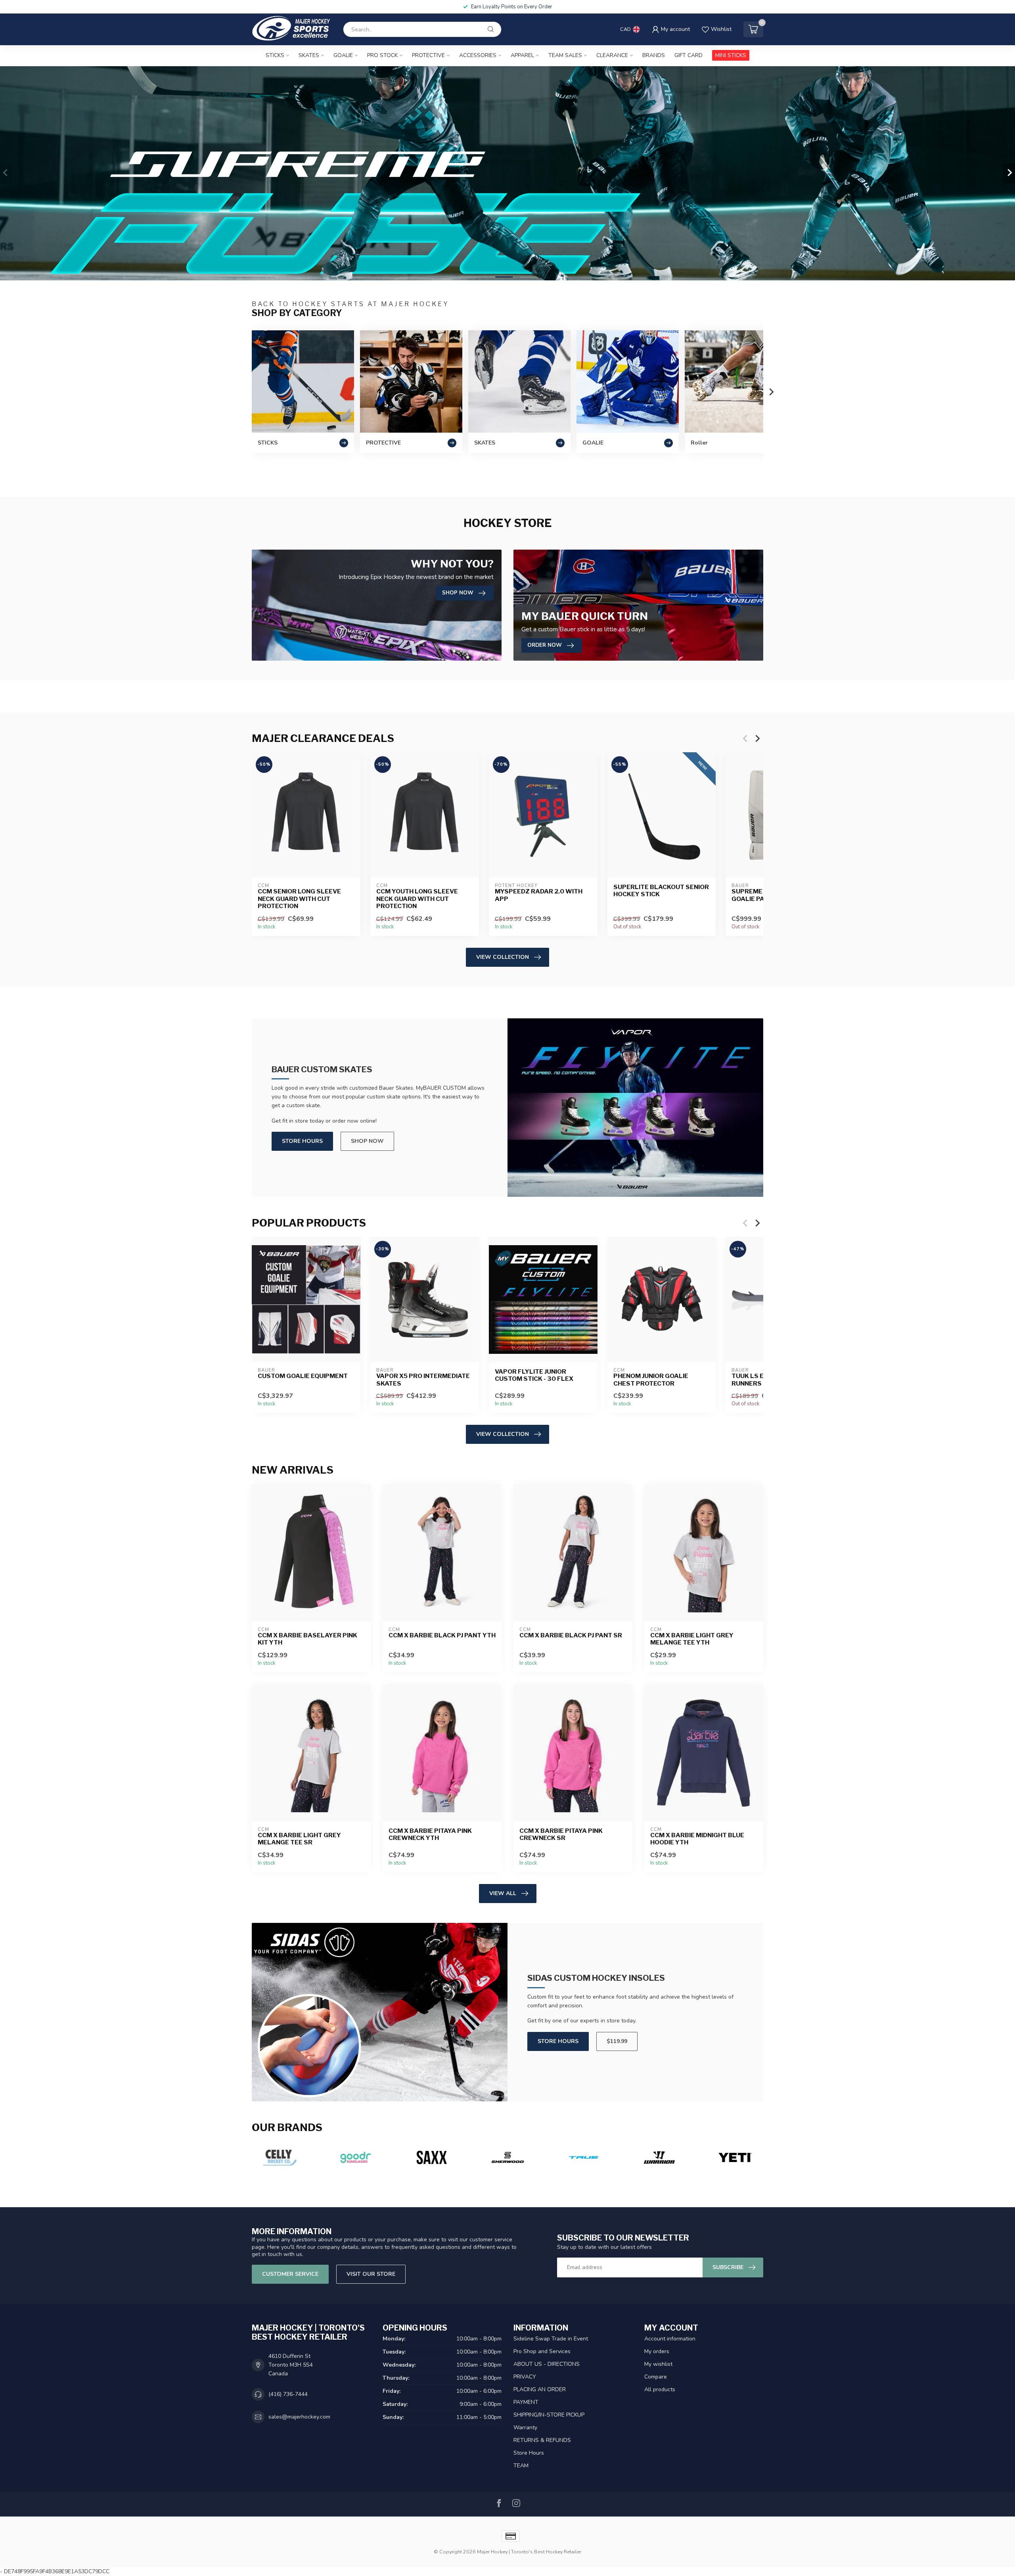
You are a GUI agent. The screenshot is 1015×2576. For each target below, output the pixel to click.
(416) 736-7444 (288, 2394)
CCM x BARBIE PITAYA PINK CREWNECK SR (561, 1834)
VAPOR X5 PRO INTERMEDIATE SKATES (423, 1380)
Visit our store (371, 2274)
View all (503, 1893)
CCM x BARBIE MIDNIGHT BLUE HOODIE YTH (697, 1839)
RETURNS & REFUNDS (542, 2440)
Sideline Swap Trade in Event (551, 2339)
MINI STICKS (731, 55)
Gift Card (688, 55)
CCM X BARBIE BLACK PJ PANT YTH (442, 1635)
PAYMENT (526, 2402)
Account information (670, 2339)
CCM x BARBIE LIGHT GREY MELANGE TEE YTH (692, 1639)
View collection (503, 957)
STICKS (275, 55)
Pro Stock (382, 55)
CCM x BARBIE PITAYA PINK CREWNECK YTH (430, 1834)
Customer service (290, 2274)
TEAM (521, 2466)
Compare (656, 2377)
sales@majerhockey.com (299, 2417)
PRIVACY (525, 2377)
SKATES (309, 55)
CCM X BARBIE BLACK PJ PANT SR (571, 1635)
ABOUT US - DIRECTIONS (547, 2364)
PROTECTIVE (428, 55)
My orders (657, 2351)
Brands (654, 55)
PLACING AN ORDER (540, 2389)
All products (660, 2389)
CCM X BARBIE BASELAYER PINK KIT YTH (307, 1639)
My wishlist (658, 2364)
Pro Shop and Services (542, 2351)
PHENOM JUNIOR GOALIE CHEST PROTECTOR (651, 1380)
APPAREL (522, 55)
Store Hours (302, 1141)
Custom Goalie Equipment (303, 1376)
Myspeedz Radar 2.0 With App (539, 895)
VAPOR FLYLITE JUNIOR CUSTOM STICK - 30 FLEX (534, 1375)
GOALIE (343, 55)
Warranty (525, 2427)
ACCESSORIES (478, 55)
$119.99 (617, 2041)
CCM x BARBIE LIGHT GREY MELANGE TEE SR (299, 1839)
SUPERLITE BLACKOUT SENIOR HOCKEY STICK (661, 891)
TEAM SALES (565, 55)
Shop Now (367, 1141)
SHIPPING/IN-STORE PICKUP (549, 2415)
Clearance (612, 55)
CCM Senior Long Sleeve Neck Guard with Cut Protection (299, 899)
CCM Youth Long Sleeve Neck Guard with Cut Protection (417, 899)
